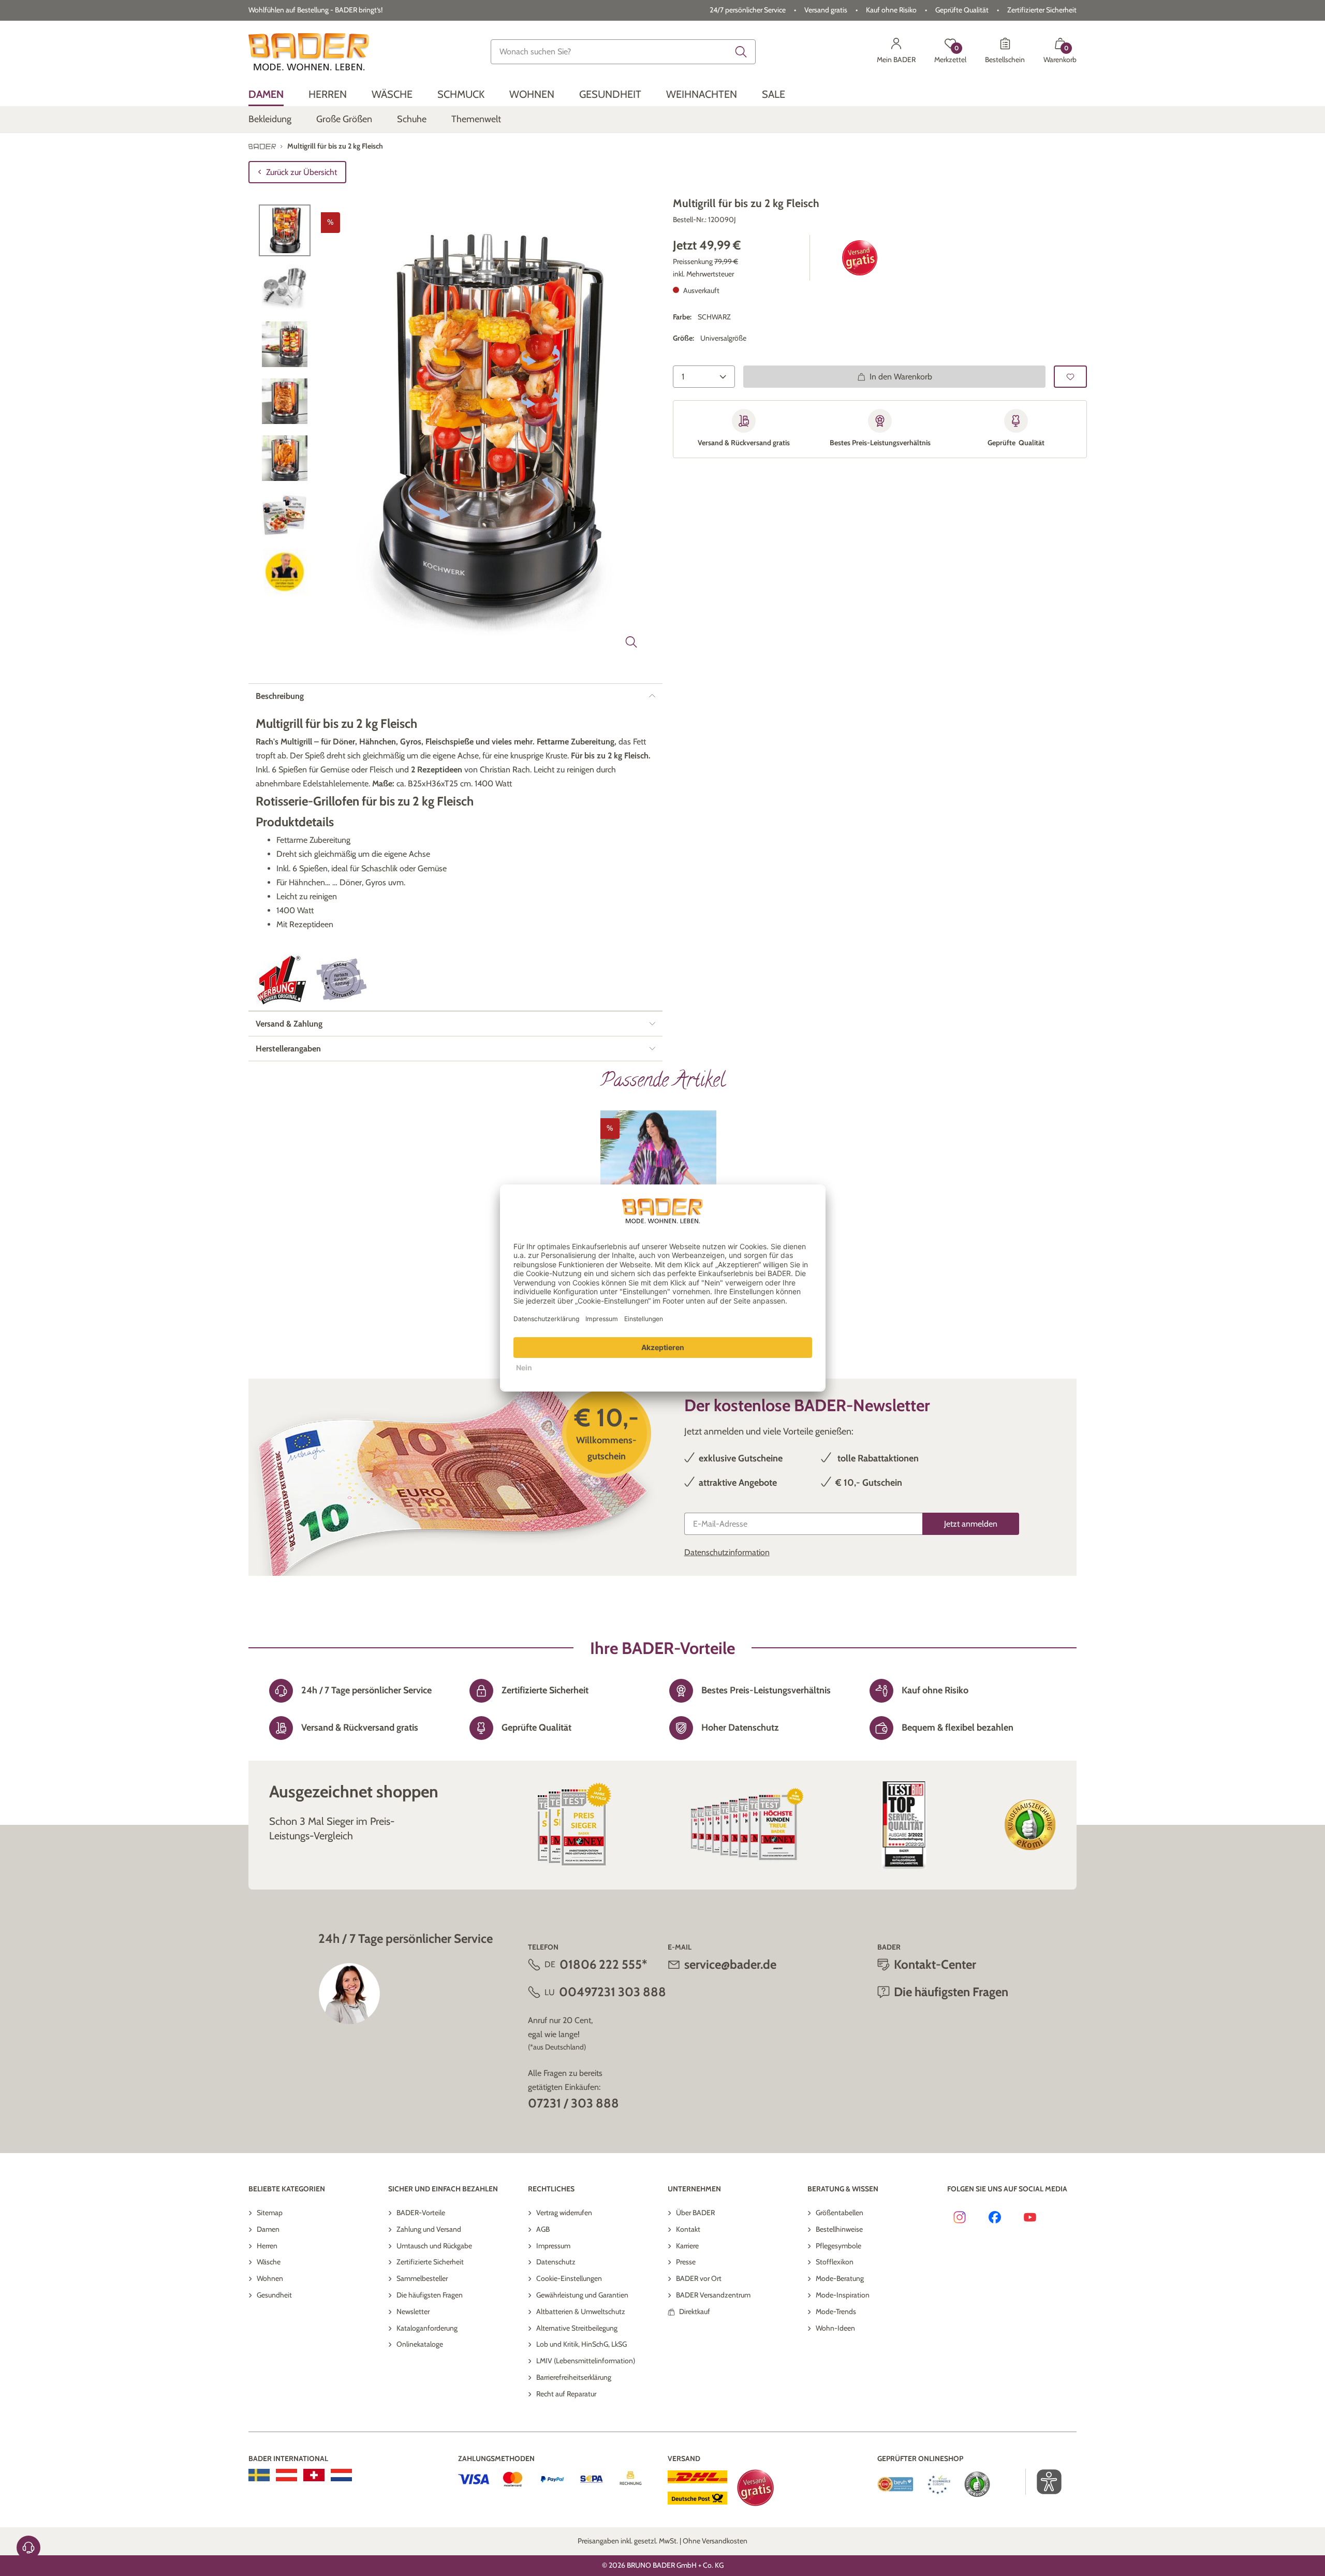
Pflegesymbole (838, 2246)
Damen (268, 2229)
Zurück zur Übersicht (301, 172)
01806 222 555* (603, 1964)
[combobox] (623, 52)
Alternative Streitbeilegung (577, 2328)
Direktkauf (695, 2311)
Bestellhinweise (839, 2229)
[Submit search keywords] (741, 52)
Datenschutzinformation (727, 1552)
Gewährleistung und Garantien (582, 2295)
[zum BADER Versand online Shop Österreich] (286, 2475)
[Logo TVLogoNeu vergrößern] (282, 980)
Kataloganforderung (427, 2328)
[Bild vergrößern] (631, 642)
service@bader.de (730, 1964)
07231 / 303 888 (573, 2103)
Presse (686, 2262)
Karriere (687, 2246)
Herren (267, 2246)
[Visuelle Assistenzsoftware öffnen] (1044, 2482)
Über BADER (695, 2213)
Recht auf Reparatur (566, 2394)
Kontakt (688, 2229)
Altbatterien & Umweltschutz (581, 2311)
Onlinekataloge (420, 2344)
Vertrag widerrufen (564, 2213)
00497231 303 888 (613, 1992)
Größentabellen (840, 2213)
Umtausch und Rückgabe (434, 2246)
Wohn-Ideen (835, 2328)
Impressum (553, 2246)
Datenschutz (556, 2262)
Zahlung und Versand (429, 2229)
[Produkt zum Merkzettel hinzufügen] (1070, 377)
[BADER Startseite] (309, 52)
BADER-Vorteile (421, 2213)
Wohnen (270, 2278)
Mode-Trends (836, 2311)
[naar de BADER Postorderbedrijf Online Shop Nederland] (341, 2475)
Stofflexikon (835, 2262)
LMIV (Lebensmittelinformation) (586, 2361)
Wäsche (269, 2262)
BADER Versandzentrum (713, 2295)
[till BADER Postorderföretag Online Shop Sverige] (259, 2475)
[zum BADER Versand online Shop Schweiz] (314, 2475)
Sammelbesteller (422, 2278)
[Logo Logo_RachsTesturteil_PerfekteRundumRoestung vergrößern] (342, 979)
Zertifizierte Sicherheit (430, 2262)
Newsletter (413, 2311)
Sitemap (270, 2213)
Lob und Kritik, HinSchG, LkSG (581, 2344)
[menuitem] (266, 94)
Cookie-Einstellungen (569, 2278)
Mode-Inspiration (843, 2295)
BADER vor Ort (699, 2278)
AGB (543, 2229)
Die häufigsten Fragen (430, 2295)
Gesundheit (274, 2295)
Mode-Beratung (840, 2278)
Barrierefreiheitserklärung (574, 2377)
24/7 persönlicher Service (748, 10)
